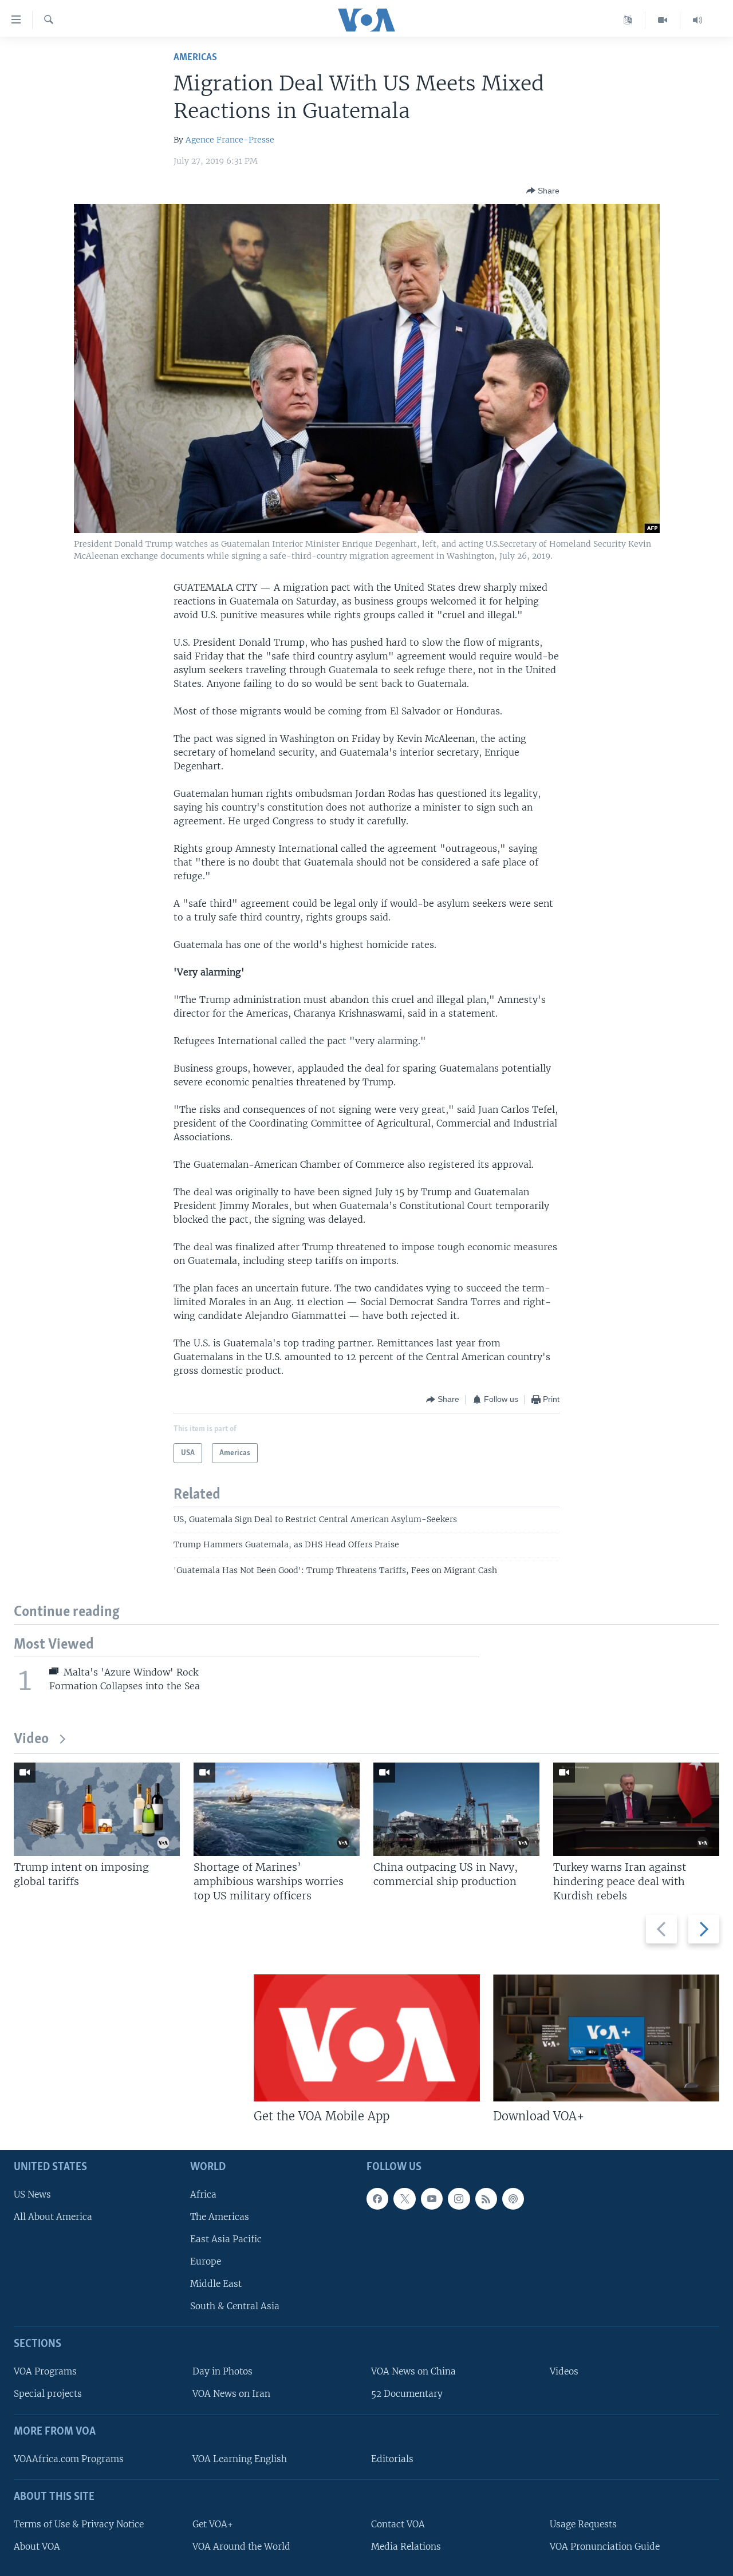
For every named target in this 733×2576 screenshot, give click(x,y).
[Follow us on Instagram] (459, 2199)
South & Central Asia (235, 2306)
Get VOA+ (213, 2524)
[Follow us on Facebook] (377, 2199)
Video (31, 1739)
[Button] (543, 191)
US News (32, 2194)
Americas (195, 58)
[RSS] (486, 2199)
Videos (564, 2371)
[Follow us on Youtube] (432, 2199)
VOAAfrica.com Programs (69, 2459)
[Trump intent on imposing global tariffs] (97, 1809)
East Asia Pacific (226, 2239)
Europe (206, 2261)
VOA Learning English (240, 2459)
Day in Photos (222, 2371)
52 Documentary (407, 2394)
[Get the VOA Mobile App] (367, 2038)
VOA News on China (413, 2371)
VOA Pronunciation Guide (605, 2547)
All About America (53, 2217)
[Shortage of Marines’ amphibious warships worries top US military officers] (277, 1809)
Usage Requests (583, 2524)
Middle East (216, 2284)
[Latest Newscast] (697, 20)
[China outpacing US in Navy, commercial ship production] (456, 1809)
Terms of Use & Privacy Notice (79, 2524)
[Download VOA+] (606, 2038)
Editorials (392, 2459)
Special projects (48, 2394)
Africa (203, 2194)
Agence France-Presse (230, 140)
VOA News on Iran (231, 2394)
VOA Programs (45, 2371)
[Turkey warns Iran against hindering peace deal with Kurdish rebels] (636, 1809)
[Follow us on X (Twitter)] (404, 2199)
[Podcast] (513, 2199)
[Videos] (663, 20)
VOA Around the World (241, 2547)
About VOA (37, 2547)
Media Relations (406, 2547)
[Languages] (628, 20)
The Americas (220, 2217)
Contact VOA (398, 2524)
